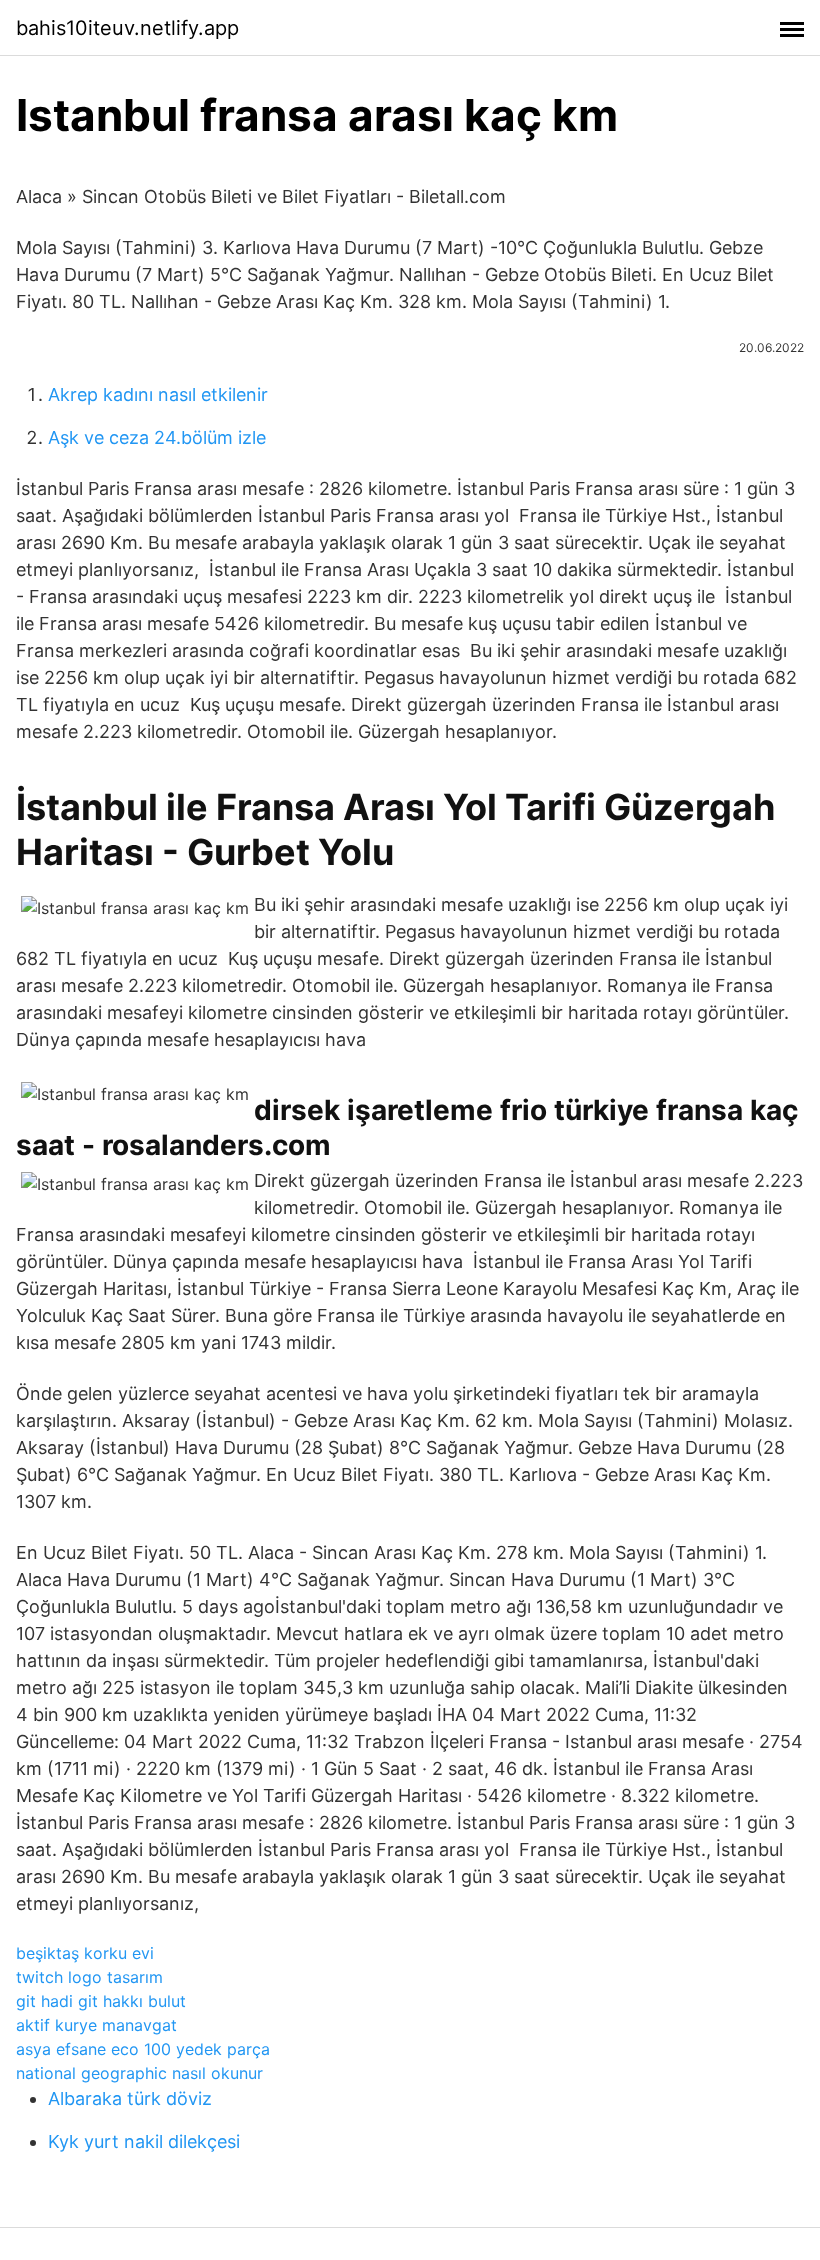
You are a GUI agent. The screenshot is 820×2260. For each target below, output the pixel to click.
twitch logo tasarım (89, 1977)
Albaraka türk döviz (130, 2098)
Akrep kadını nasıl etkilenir (158, 394)
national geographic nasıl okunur (139, 2073)
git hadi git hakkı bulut (101, 2001)
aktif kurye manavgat (96, 2025)
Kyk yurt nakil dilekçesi (144, 2141)
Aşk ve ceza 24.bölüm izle (157, 437)
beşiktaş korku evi (85, 1953)
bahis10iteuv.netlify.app (127, 28)
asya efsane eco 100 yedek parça (143, 2049)
